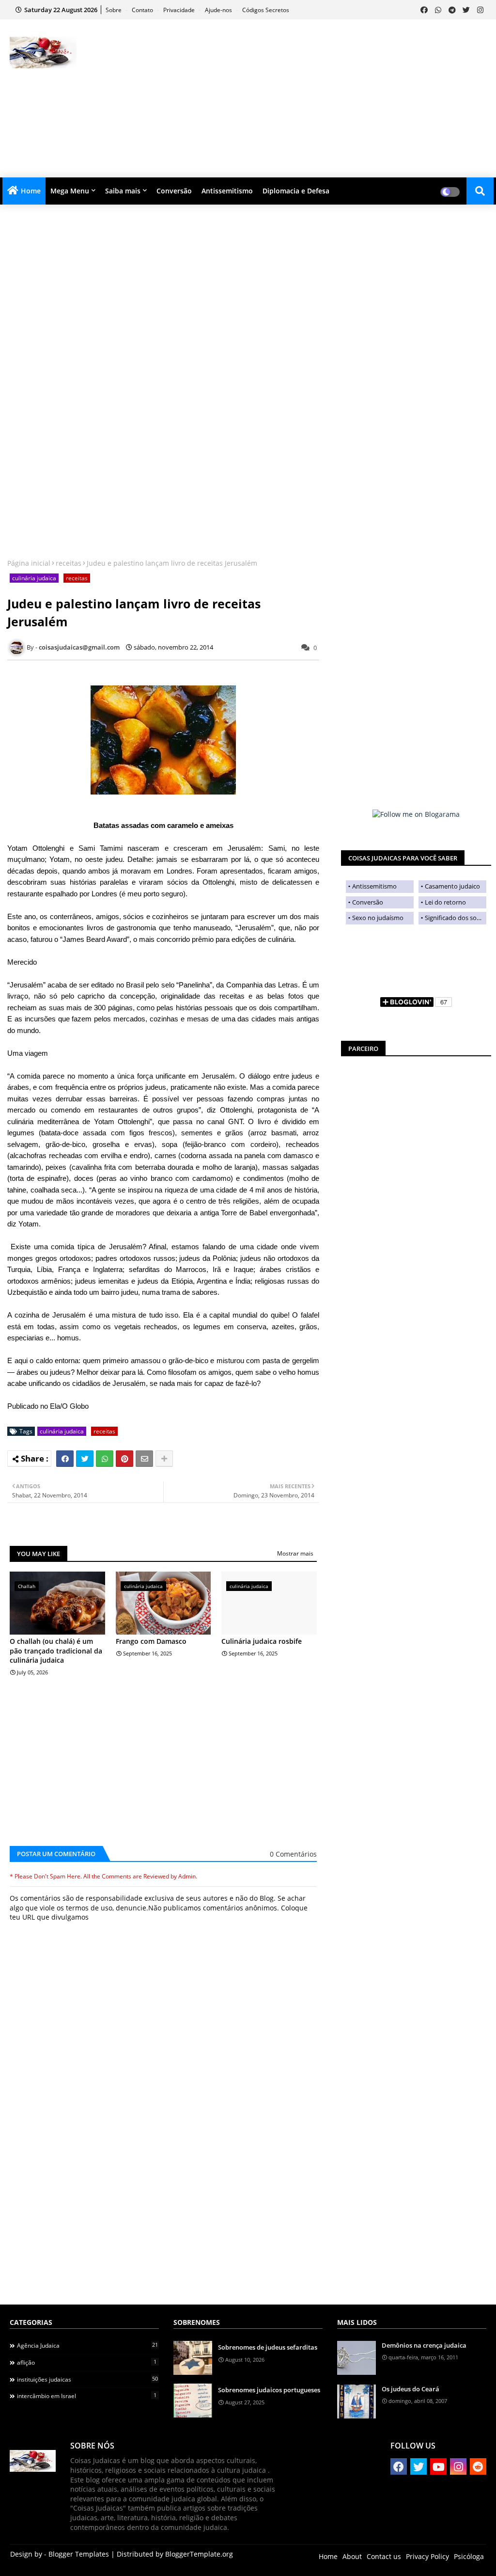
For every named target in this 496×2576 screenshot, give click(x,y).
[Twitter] (85, 1459)
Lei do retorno (445, 902)
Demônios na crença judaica (424, 2345)
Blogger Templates (79, 2554)
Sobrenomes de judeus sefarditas (268, 2347)
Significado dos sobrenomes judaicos (456, 918)
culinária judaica (34, 578)
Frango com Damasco (151, 1641)
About (352, 2556)
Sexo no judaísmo (378, 918)
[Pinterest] (124, 1459)
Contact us (384, 2556)
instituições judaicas (87, 2379)
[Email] (144, 1459)
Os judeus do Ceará (411, 2389)
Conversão (174, 191)
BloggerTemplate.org (199, 2554)
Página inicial (29, 563)
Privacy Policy (427, 2556)
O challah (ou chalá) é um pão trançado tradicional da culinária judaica (56, 1651)
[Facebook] (65, 1459)
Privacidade (180, 10)
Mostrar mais (295, 1553)
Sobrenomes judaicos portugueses (269, 2390)
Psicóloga (469, 2556)
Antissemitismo (227, 191)
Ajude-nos (219, 10)
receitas (69, 563)
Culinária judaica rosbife (262, 1641)
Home (31, 191)
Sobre (114, 10)
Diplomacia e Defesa (296, 191)
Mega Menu (70, 191)
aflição (87, 2362)
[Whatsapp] (105, 1459)
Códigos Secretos (266, 10)
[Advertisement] (324, 97)
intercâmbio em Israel (87, 2396)
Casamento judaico (452, 886)
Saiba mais (123, 191)
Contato (143, 10)
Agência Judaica (87, 2345)
